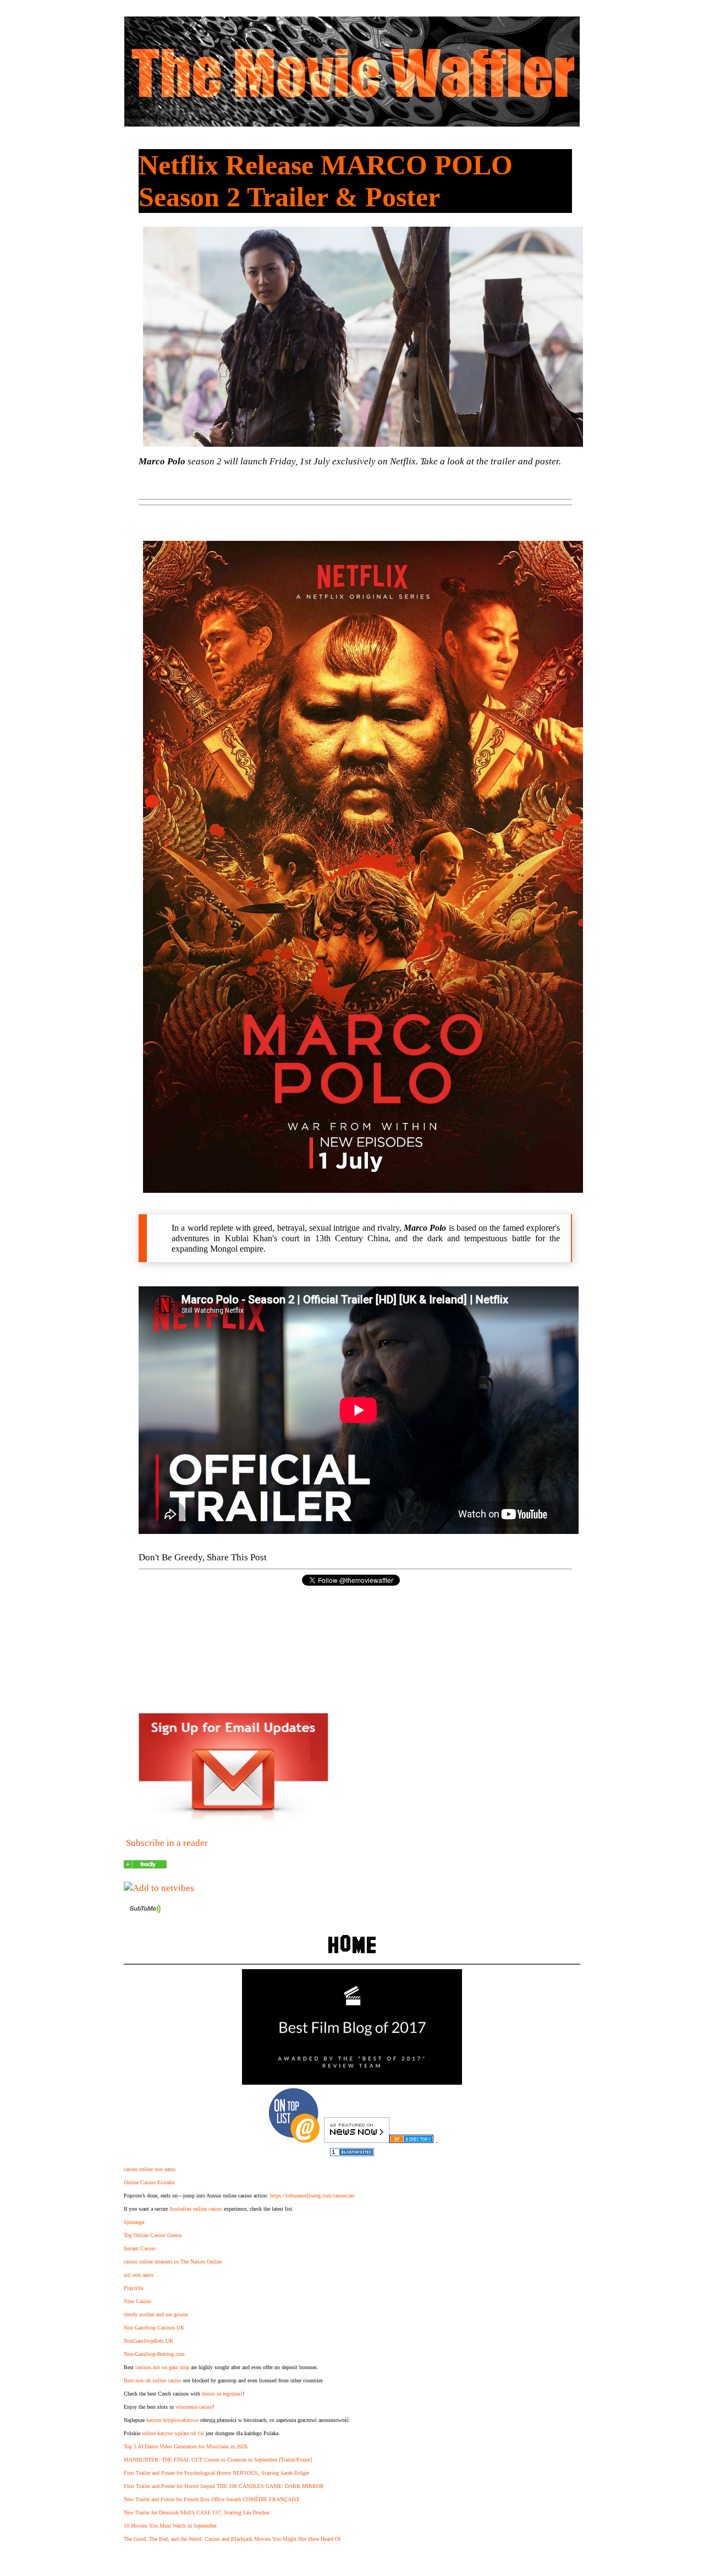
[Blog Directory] (411, 2140)
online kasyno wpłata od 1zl (173, 2433)
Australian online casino (196, 2209)
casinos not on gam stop (162, 2367)
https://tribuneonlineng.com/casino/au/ (313, 2196)
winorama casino (194, 2407)
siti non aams (139, 2275)
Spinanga (134, 2222)
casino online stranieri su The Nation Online (173, 2262)
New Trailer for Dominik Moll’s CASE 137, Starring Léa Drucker (197, 2512)
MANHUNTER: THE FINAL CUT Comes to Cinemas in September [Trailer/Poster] (218, 2460)
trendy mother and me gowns (156, 2314)
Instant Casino (140, 2248)
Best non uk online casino (153, 2380)
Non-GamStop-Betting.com (154, 2354)
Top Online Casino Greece (153, 2235)
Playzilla (133, 2288)
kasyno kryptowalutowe (172, 2420)
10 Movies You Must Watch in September (170, 2526)
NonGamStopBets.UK (148, 2341)
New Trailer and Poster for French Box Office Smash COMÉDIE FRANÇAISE (212, 2499)
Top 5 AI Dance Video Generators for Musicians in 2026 (186, 2446)
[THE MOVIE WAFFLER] (145, 1865)
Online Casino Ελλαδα (149, 2182)
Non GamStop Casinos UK (154, 2328)
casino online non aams (150, 2169)
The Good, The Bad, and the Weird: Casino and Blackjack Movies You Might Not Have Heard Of (232, 2539)
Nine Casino (137, 2301)
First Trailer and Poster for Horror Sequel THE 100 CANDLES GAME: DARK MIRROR (224, 2486)
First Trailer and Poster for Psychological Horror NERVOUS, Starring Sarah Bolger (216, 2473)
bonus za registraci (222, 2394)
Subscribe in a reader (167, 1843)
